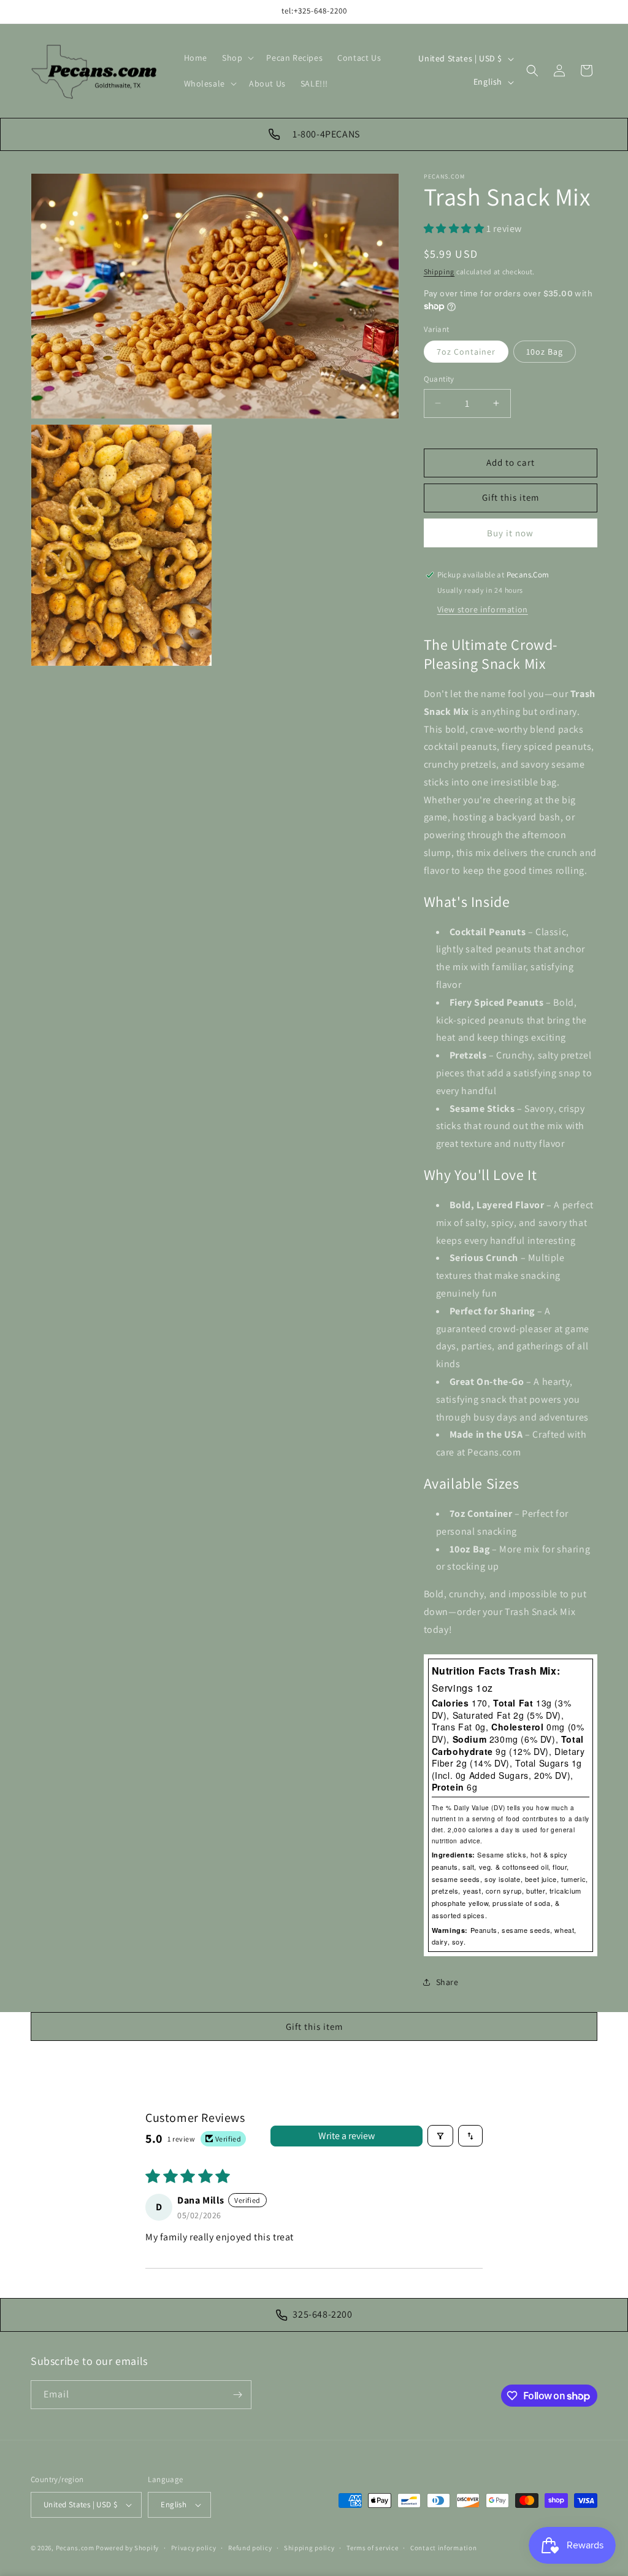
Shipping (439, 272)
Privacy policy (194, 2548)
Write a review (347, 2136)
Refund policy (250, 2548)
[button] (237, 58)
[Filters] (440, 2136)
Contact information (443, 2548)
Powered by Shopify (127, 2548)
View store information (483, 609)
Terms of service (372, 2548)
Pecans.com (75, 2548)
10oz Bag (545, 352)
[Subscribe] (237, 2395)
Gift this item (511, 497)
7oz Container (466, 352)
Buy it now (510, 533)
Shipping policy (309, 2548)
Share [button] (447, 1982)
